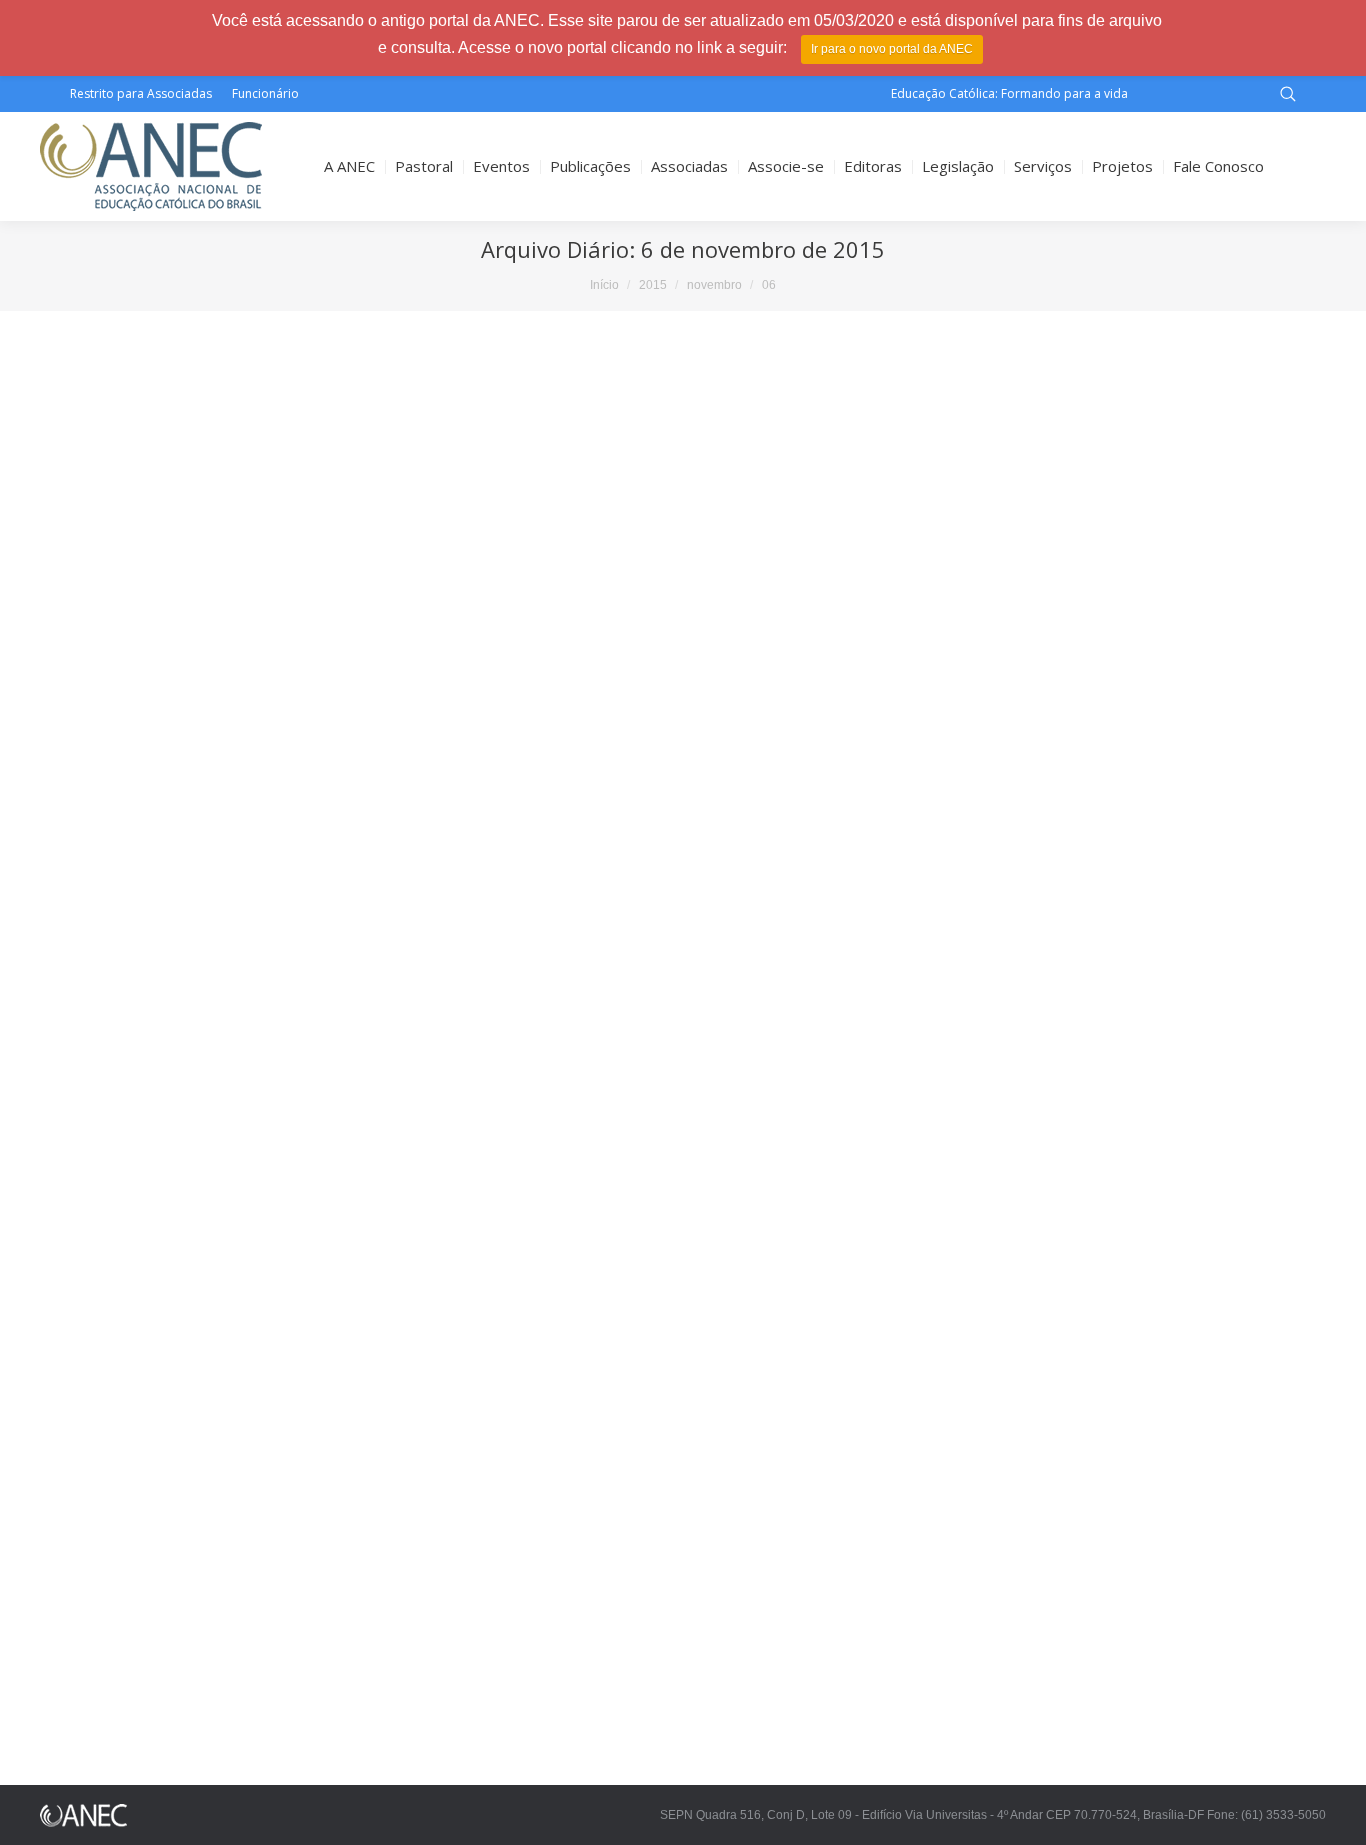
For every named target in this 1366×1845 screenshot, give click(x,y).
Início (604, 285)
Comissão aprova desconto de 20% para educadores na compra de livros (335, 585)
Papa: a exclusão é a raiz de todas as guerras (232, 1121)
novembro (714, 285)
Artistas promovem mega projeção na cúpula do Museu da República (322, 1704)
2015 (653, 285)
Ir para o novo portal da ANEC (892, 49)
